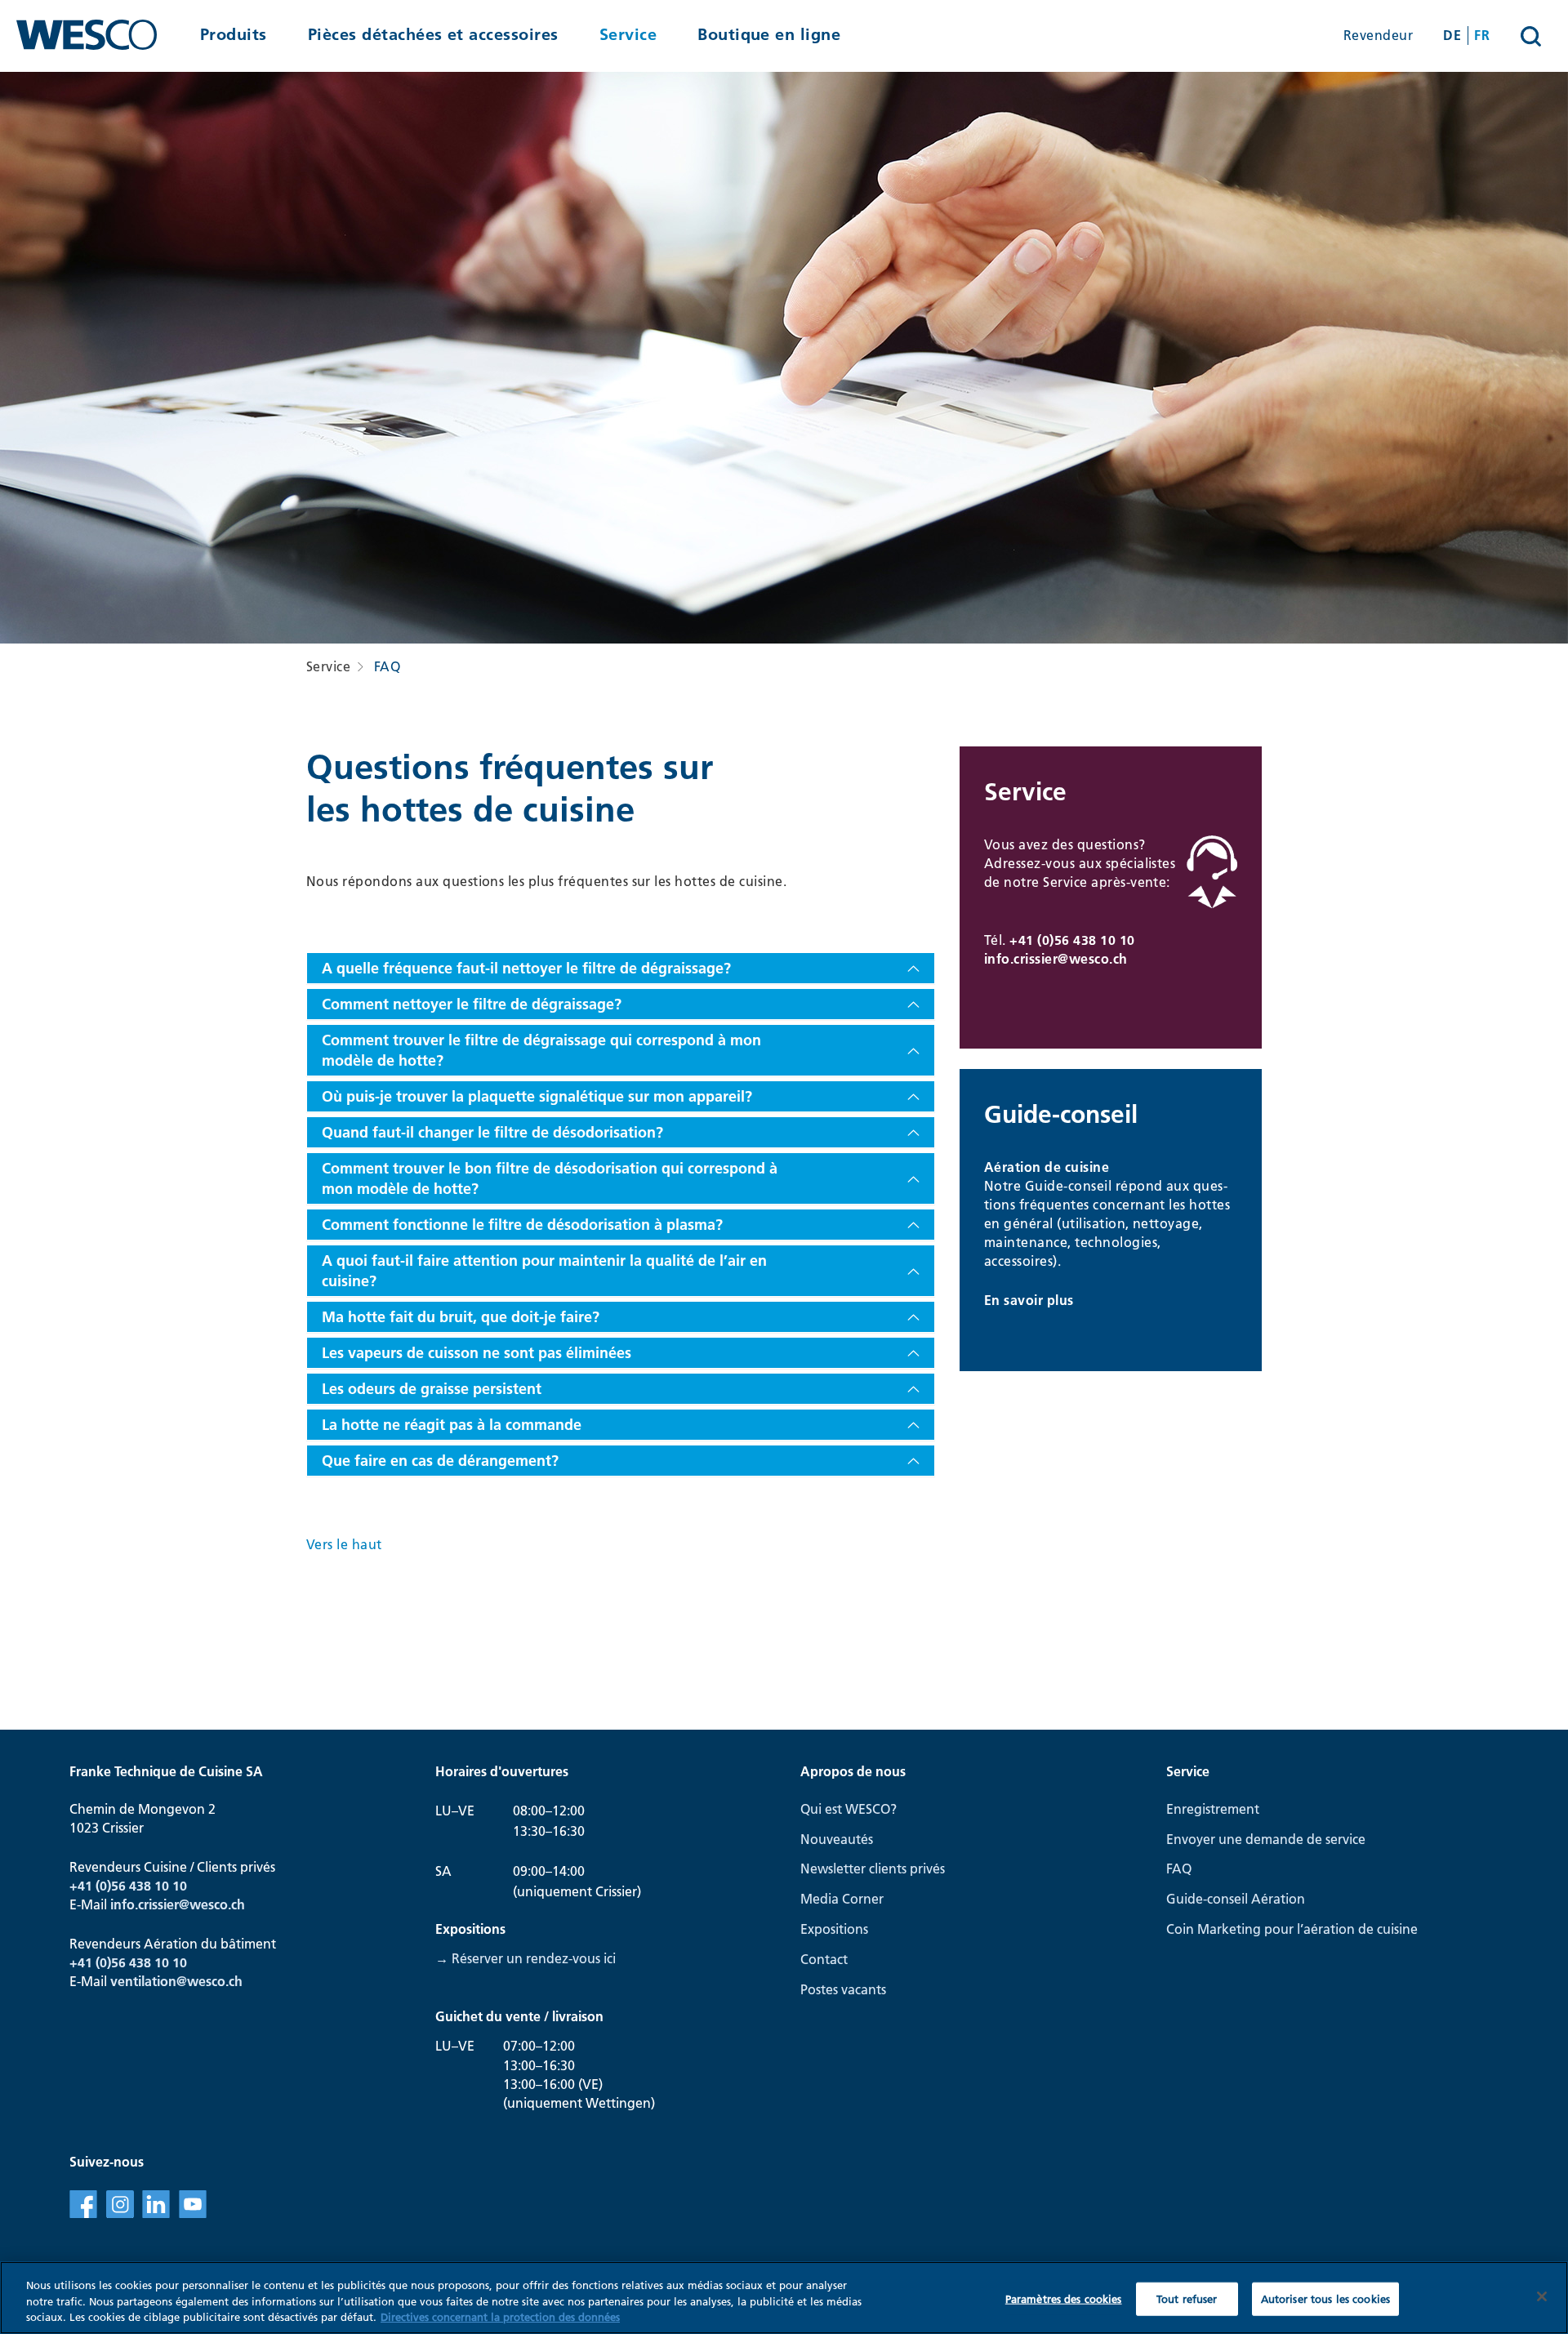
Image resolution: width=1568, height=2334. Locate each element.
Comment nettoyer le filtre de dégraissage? (472, 1004)
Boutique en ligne (769, 35)
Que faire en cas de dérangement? (440, 1461)
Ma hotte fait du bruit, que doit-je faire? (461, 1317)
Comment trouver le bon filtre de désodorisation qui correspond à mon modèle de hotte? (550, 1178)
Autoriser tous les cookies (1325, 2298)
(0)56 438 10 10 (141, 1962)
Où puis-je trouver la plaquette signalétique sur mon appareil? (537, 1096)
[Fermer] (1542, 2296)
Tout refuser (1187, 2298)
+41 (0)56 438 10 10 (1072, 940)
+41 (82, 1962)
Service (628, 35)
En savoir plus (1029, 1300)
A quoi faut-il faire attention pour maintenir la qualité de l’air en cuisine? (544, 1271)
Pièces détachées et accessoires (433, 35)
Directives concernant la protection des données (500, 2317)
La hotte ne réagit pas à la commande (452, 1425)
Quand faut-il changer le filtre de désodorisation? (492, 1132)
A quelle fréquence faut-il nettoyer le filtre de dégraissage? (526, 968)
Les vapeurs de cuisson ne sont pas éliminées (477, 1353)
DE (1452, 35)
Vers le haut (344, 1544)
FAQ (387, 666)
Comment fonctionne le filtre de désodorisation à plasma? (522, 1225)
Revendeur (1378, 35)
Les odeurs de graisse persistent (432, 1389)
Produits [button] (234, 35)
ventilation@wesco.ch (176, 1981)
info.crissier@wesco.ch (1056, 959)
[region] (784, 2298)
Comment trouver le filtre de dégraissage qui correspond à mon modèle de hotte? (541, 1050)
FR (1482, 35)
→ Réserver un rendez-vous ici (526, 1958)
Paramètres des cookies (1064, 2298)
